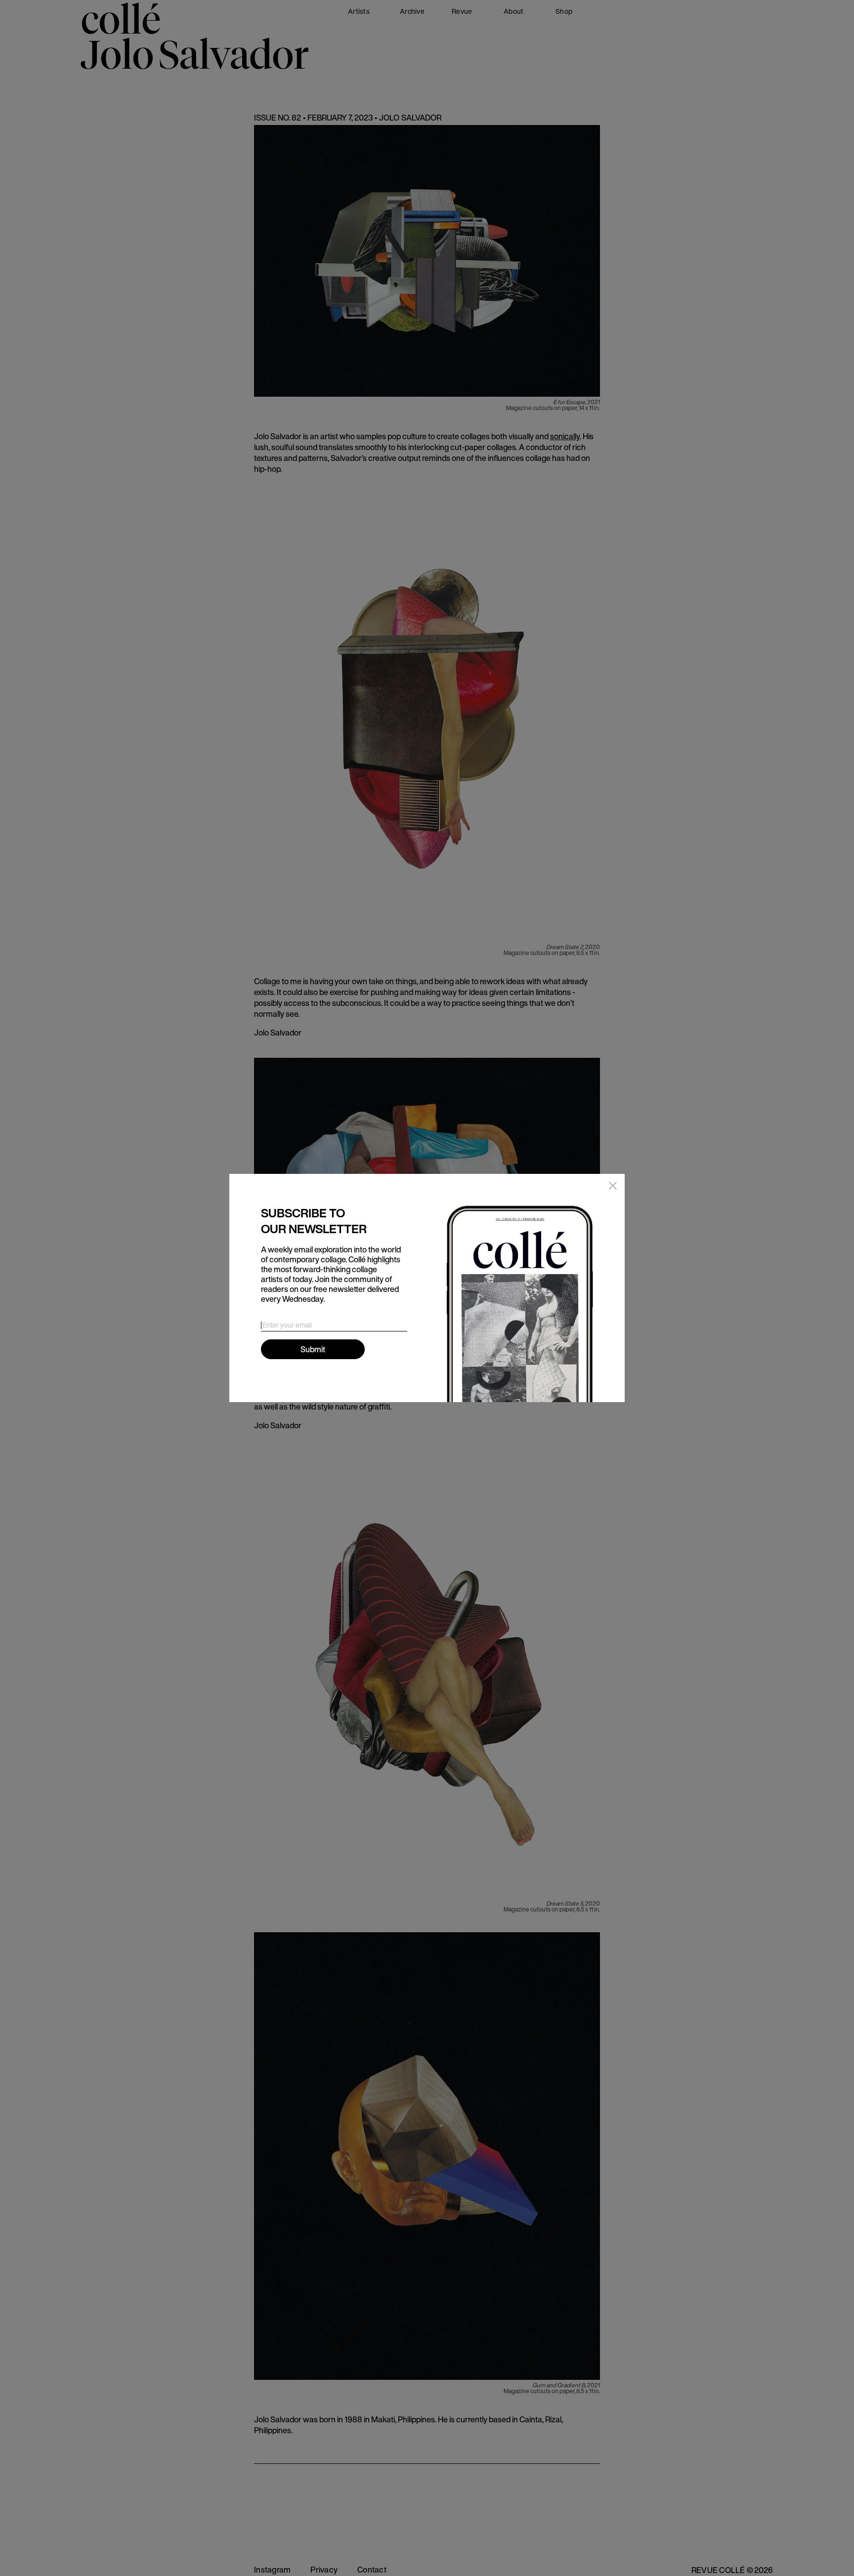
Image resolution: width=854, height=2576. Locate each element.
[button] (611, 1188)
